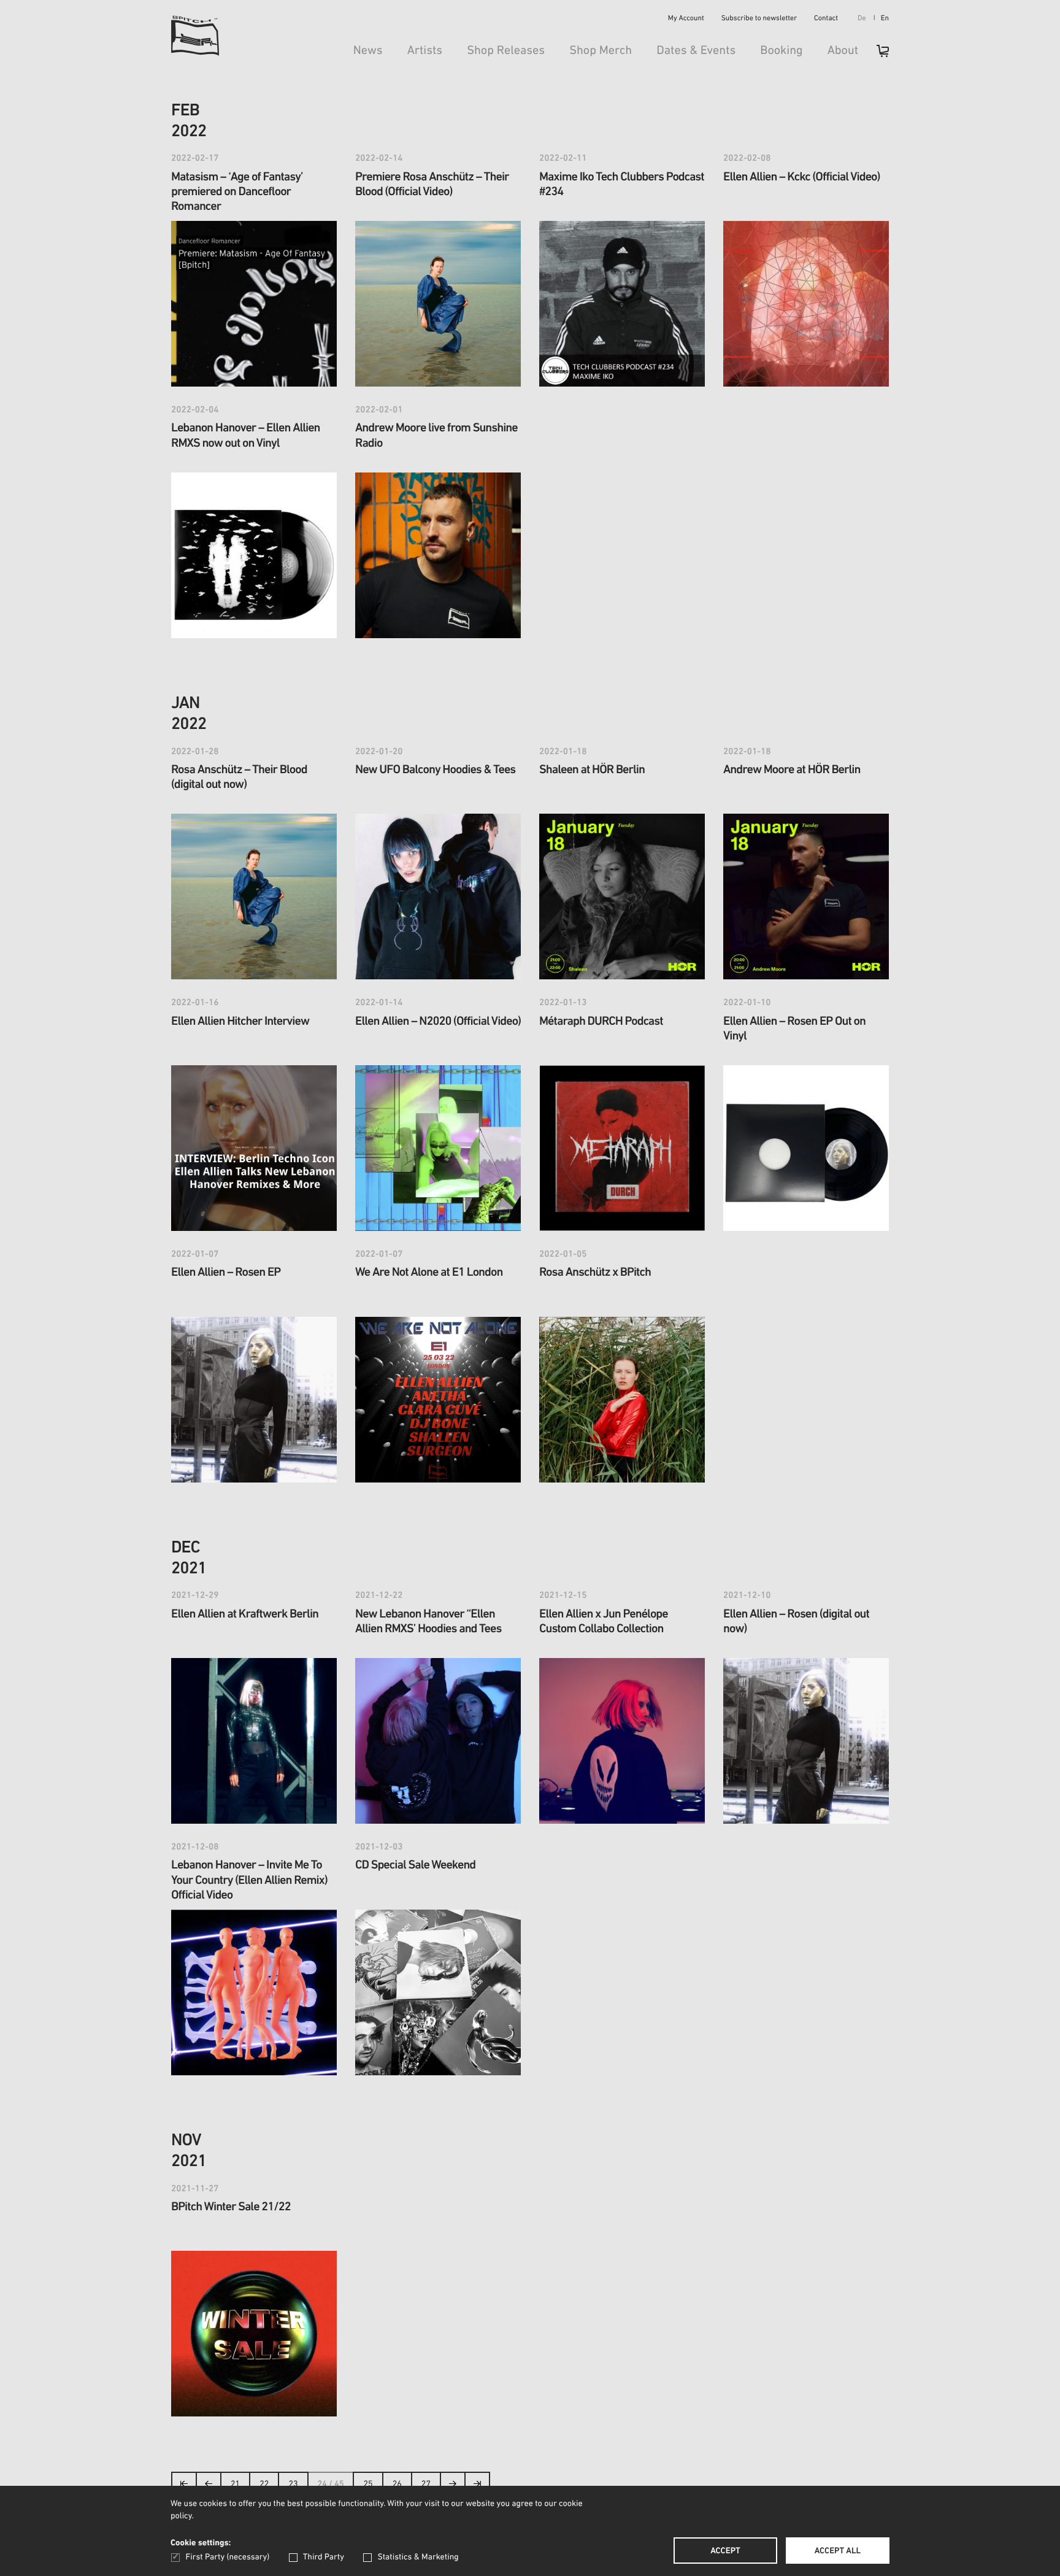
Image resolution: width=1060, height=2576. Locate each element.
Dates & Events (696, 51)
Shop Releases (506, 51)
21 (235, 2484)
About (843, 51)
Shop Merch (601, 51)
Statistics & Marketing (418, 2557)
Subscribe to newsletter (759, 19)
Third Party (324, 2557)
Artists (425, 51)
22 (264, 2484)
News (368, 51)
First (184, 2487)
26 (397, 2484)
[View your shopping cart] (877, 55)
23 (293, 2484)
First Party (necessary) (228, 2557)
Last (478, 2487)
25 (368, 2484)
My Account (686, 19)
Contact (826, 19)
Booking (781, 51)
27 (426, 2484)
